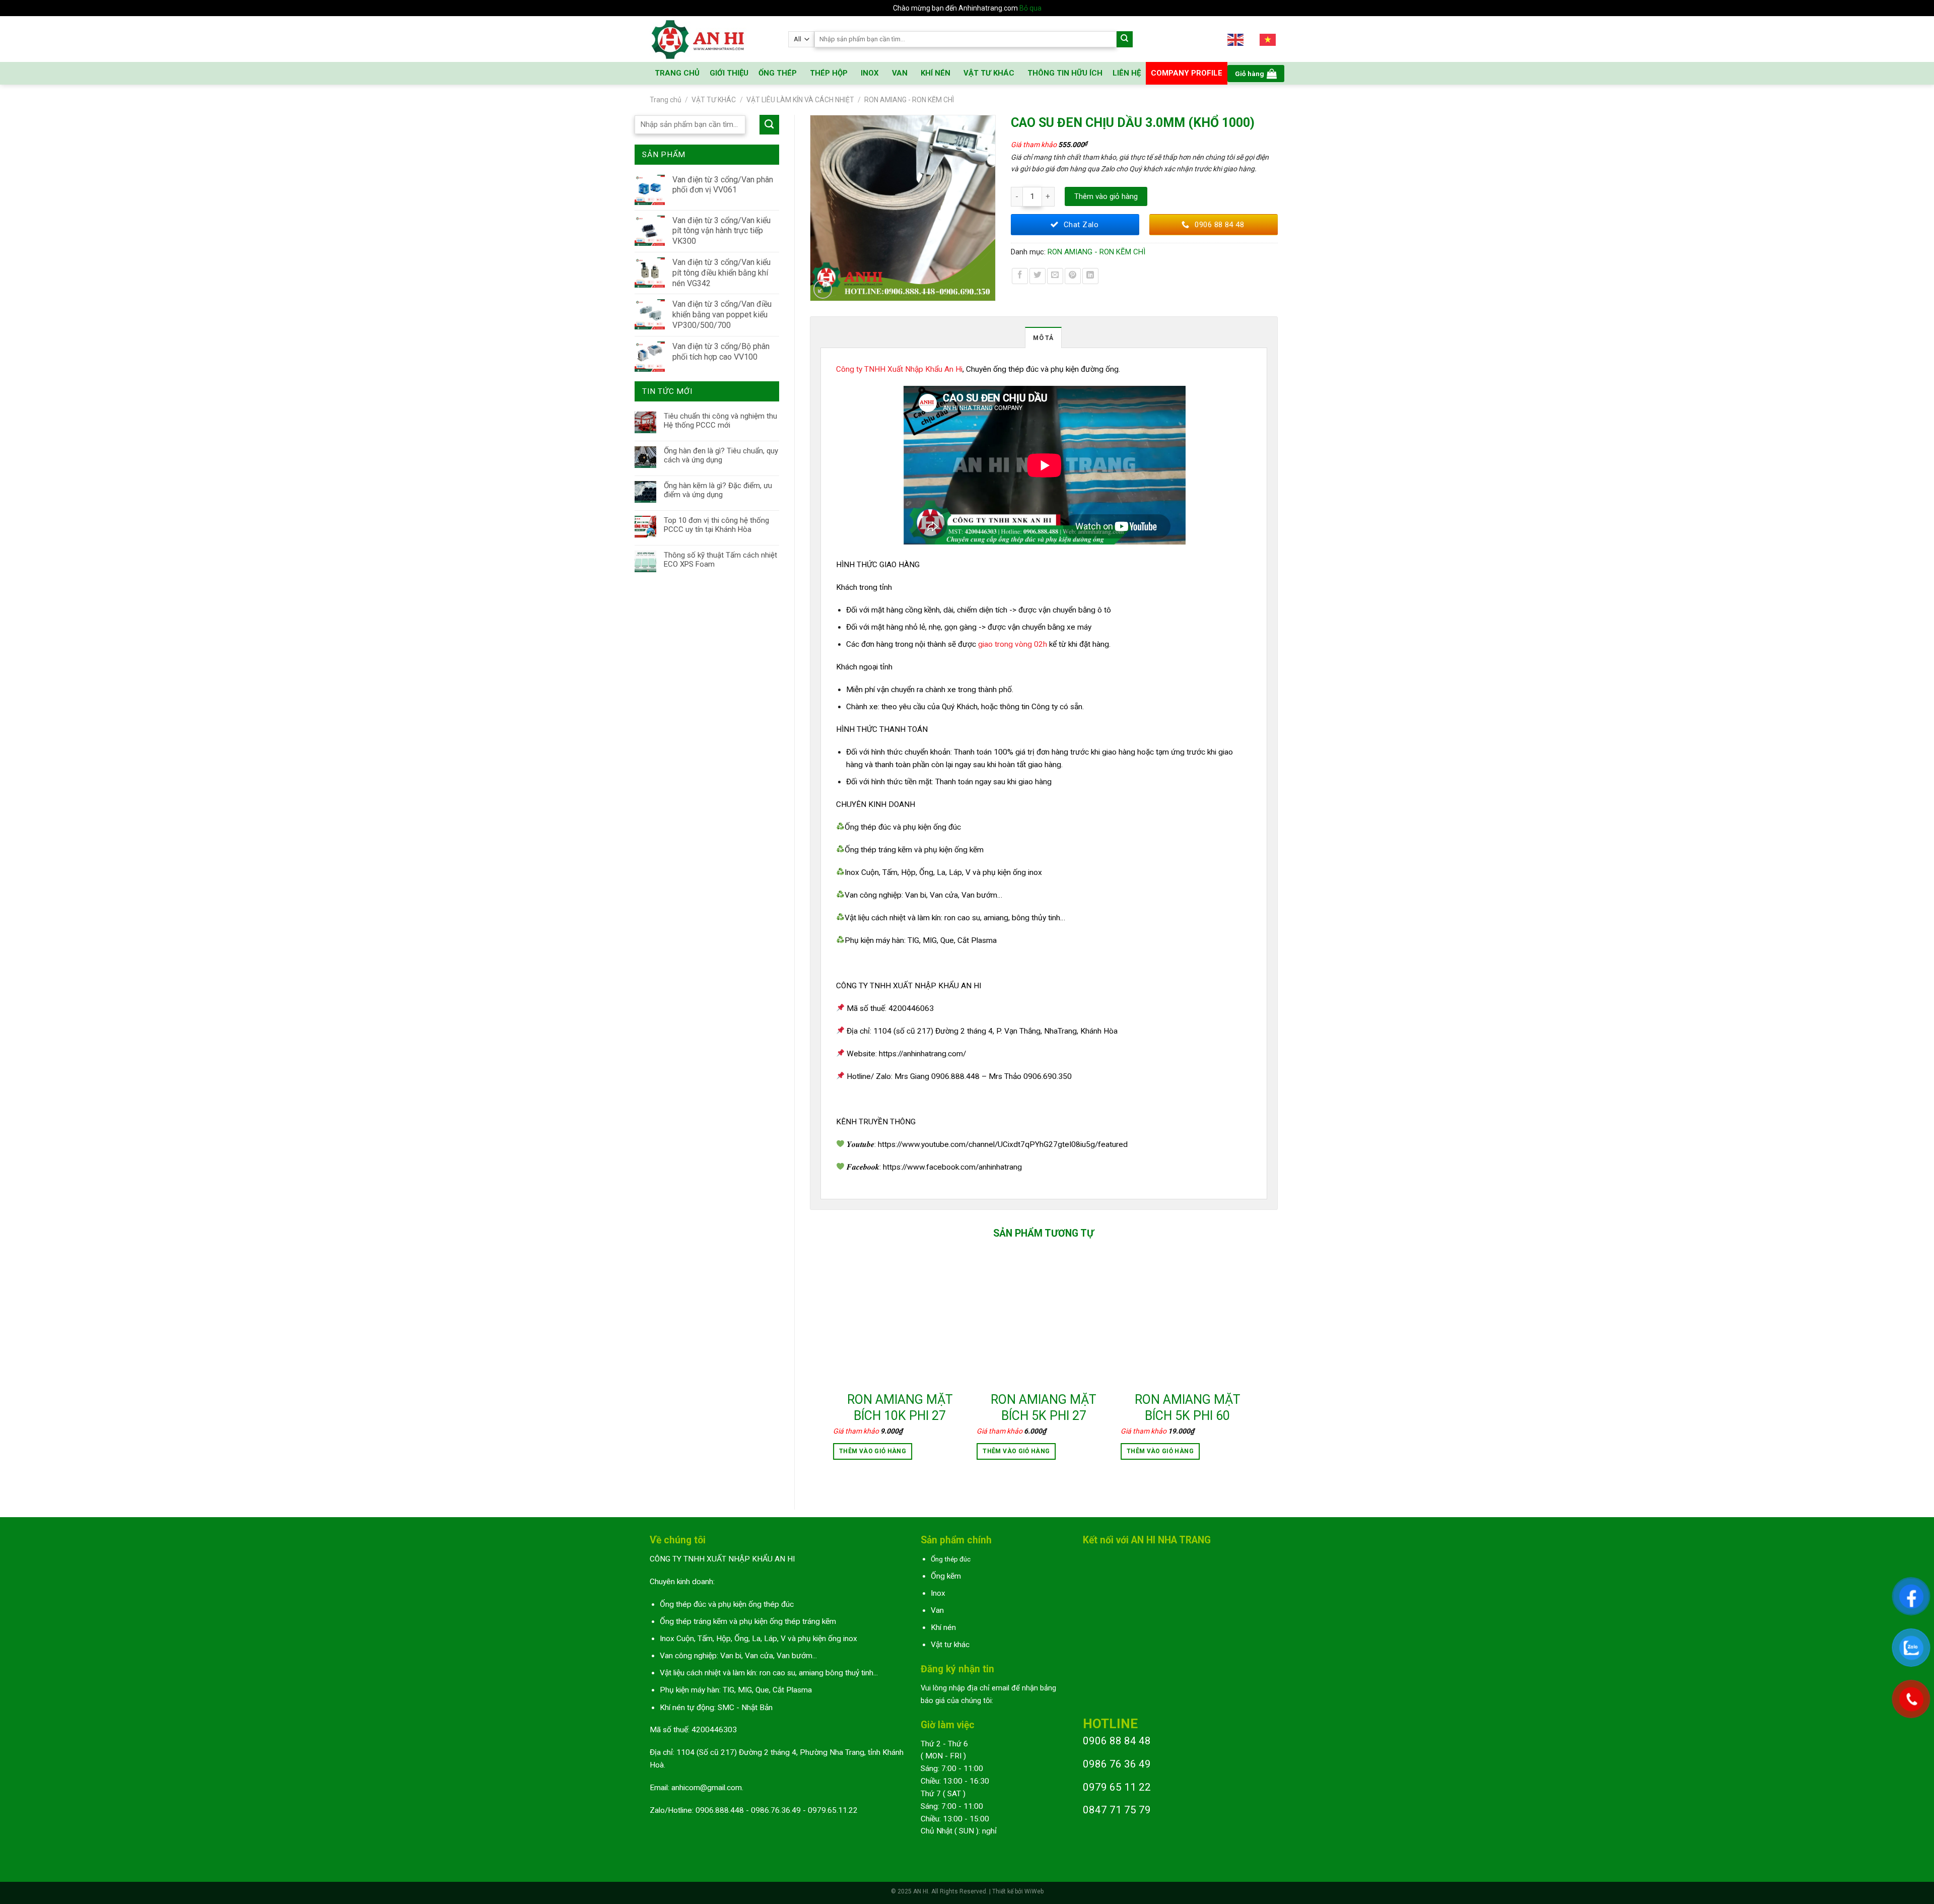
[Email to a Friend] (1055, 276)
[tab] (1043, 337)
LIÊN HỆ (1127, 73)
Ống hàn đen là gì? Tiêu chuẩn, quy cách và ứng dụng (721, 455)
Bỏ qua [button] (1030, 8)
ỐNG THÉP (778, 73)
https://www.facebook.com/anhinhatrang (952, 1167)
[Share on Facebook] (1020, 276)
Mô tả (1043, 338)
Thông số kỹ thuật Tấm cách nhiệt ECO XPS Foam (720, 560)
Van (937, 1610)
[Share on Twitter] (1038, 276)
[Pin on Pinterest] (1073, 276)
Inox (938, 1593)
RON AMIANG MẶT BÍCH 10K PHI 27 (900, 1408)
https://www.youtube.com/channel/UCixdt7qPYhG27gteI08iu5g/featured (1003, 1144)
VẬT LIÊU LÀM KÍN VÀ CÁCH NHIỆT (800, 100)
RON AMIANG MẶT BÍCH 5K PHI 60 (1188, 1408)
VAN (900, 73)
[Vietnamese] (1268, 39)
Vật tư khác (950, 1645)
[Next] (1254, 1367)
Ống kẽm (946, 1576)
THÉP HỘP (829, 73)
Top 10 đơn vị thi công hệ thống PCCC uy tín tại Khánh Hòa (716, 525)
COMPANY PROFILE (1187, 73)
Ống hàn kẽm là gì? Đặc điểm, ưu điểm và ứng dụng (718, 490)
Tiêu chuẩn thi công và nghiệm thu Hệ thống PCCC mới (720, 421)
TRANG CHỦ (677, 73)
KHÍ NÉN (936, 73)
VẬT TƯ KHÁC (989, 73)
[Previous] (834, 1367)
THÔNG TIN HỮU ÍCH (1065, 73)
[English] (1236, 39)
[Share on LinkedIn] (1090, 276)
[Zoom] (823, 289)
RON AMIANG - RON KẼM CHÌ (909, 100)
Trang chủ (666, 100)
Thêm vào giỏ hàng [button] (873, 1451)
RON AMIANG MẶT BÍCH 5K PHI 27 (1044, 1408)
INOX (870, 73)
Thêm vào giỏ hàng (1106, 196)
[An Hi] (711, 39)
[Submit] (1125, 40)
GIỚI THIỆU (729, 73)
